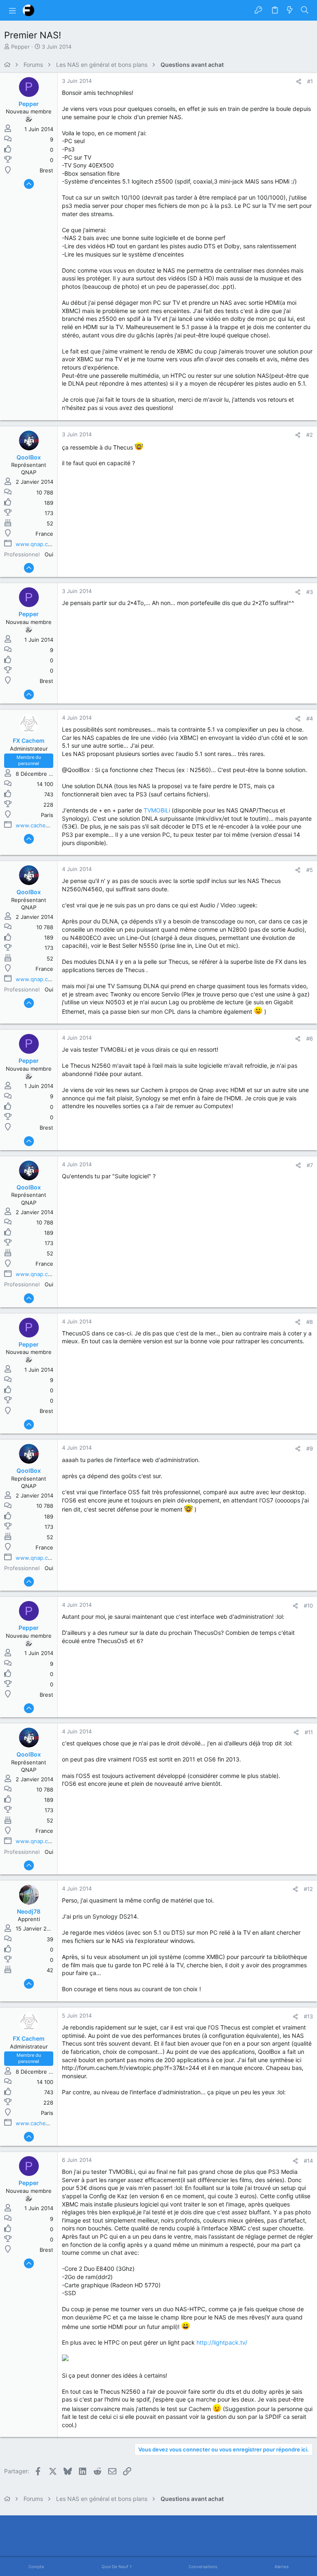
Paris (47, 815)
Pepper (20, 47)
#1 (310, 81)
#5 (310, 870)
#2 (310, 435)
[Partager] (299, 81)
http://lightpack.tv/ (222, 2342)
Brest (46, 170)
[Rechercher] (305, 10)
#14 (308, 2161)
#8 (310, 1322)
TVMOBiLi (157, 810)
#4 (310, 718)
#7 (310, 1165)
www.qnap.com (36, 544)
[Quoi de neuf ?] (290, 10)
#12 (308, 1889)
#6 (310, 1038)
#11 (309, 1732)
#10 (308, 1606)
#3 (310, 592)
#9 (310, 1448)
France (44, 534)
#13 (308, 2016)
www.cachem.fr (36, 825)
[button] (12, 10)
